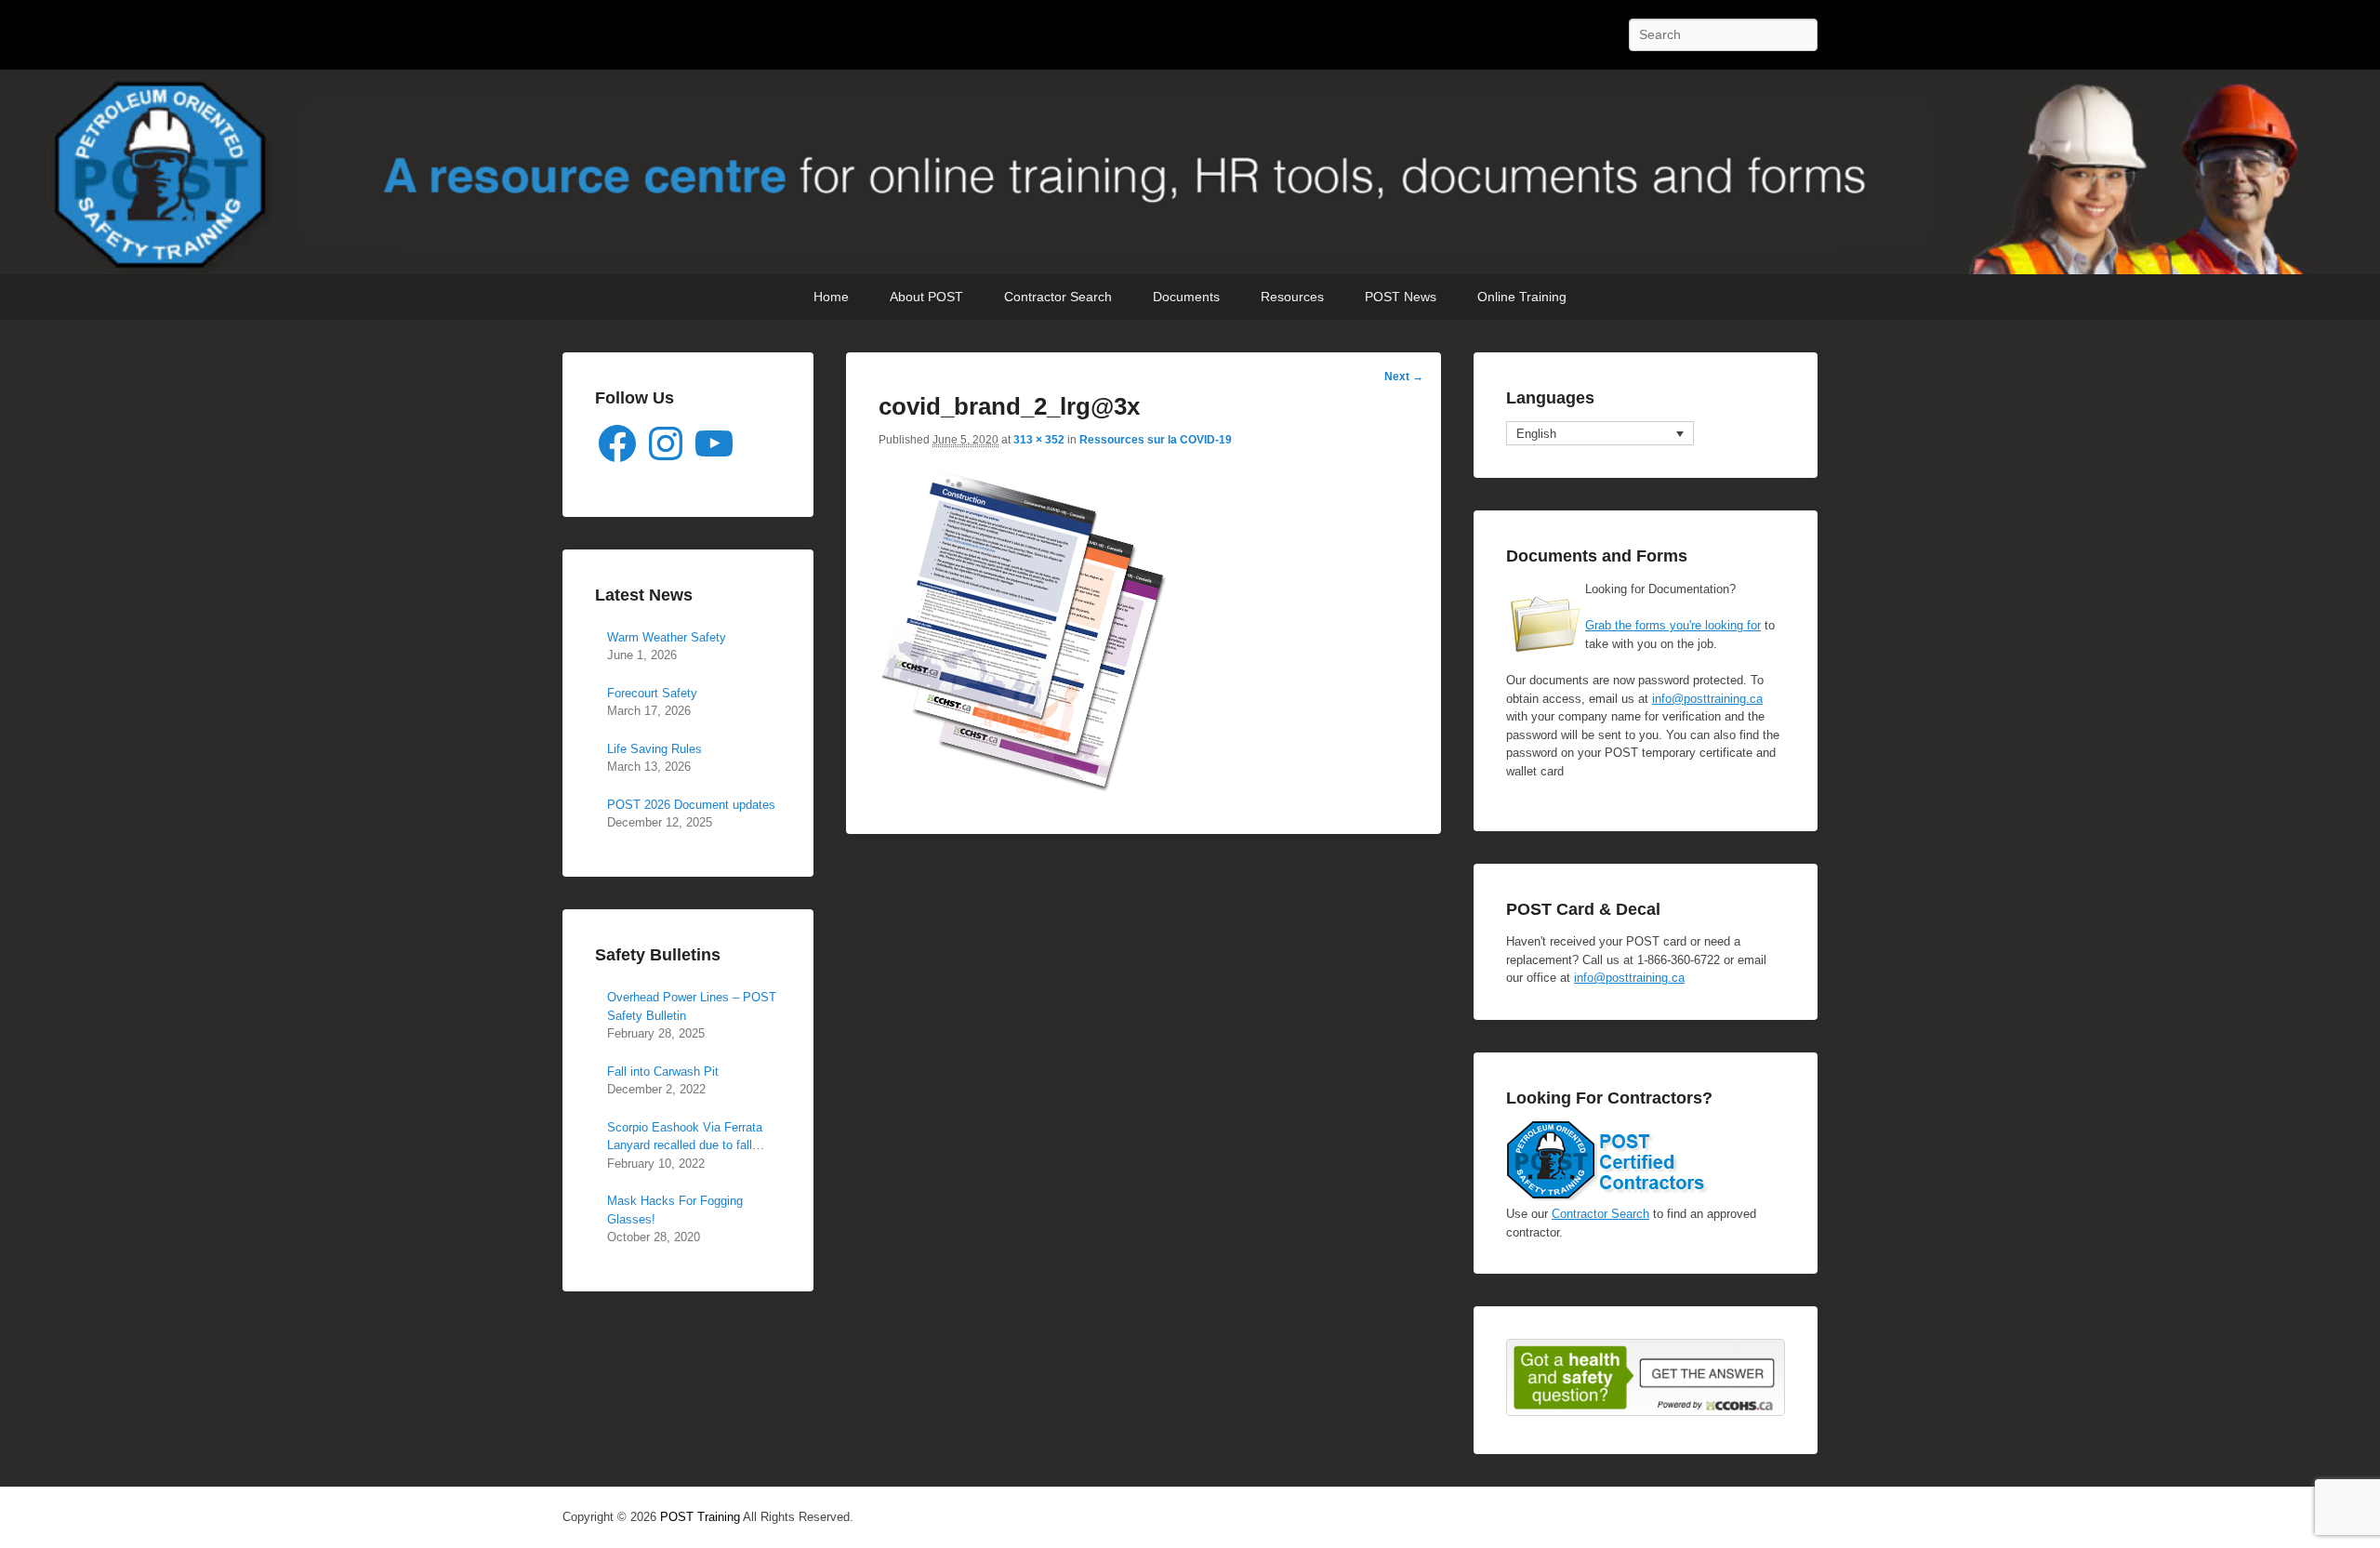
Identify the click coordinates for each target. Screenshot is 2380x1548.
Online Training (1522, 297)
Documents (1186, 297)
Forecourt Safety (652, 693)
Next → (1404, 377)
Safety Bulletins (658, 955)
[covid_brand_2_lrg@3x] (1024, 789)
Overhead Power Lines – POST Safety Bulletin (692, 1006)
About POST (926, 297)
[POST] (1190, 172)
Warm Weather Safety (667, 637)
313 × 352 (1039, 440)
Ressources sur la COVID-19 (1156, 440)
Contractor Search (1058, 297)
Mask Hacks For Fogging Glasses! (675, 1210)
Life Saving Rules (654, 749)
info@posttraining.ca (1707, 699)
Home (831, 297)
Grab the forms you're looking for (1673, 625)
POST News (1401, 297)
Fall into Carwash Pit (663, 1072)
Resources (1292, 297)
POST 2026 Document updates (691, 805)
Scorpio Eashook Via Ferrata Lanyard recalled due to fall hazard (685, 1138)
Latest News (644, 595)
